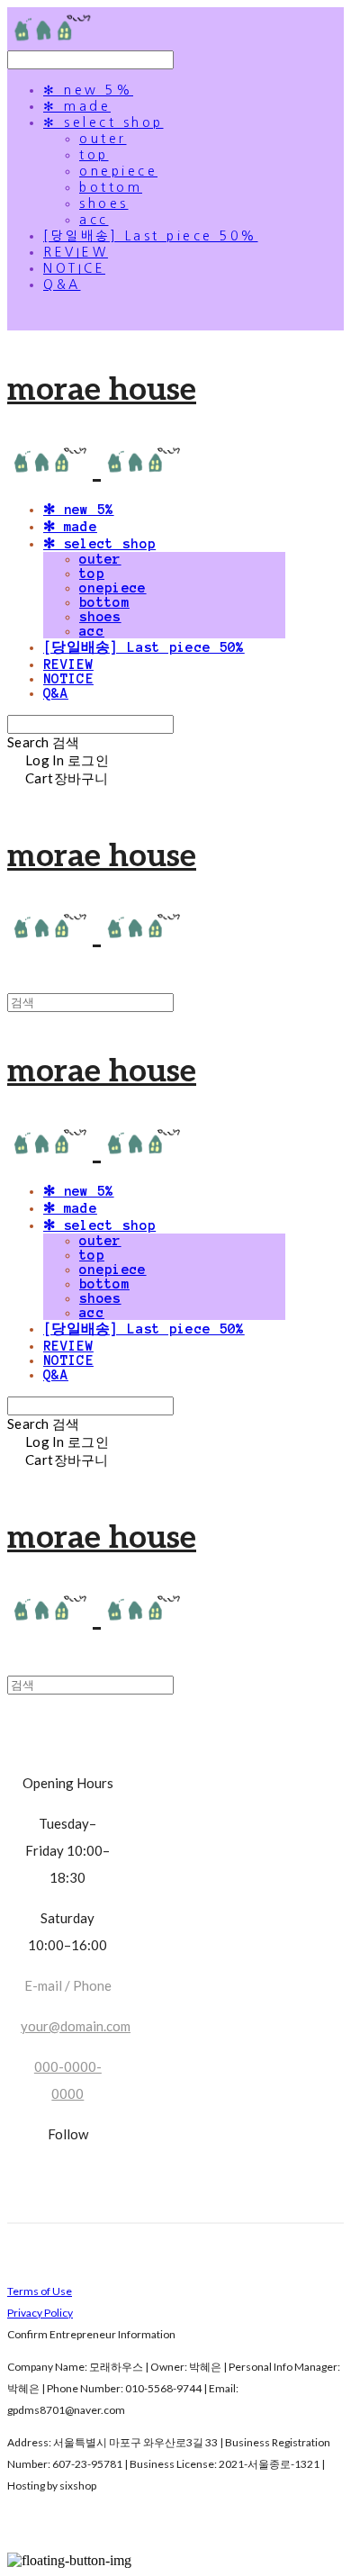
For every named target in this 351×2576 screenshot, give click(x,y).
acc (94, 220)
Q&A (62, 285)
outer (103, 139)
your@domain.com (76, 2026)
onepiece (118, 171)
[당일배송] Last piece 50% (151, 236)
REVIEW (76, 252)
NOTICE (74, 268)
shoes (104, 203)
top (94, 155)
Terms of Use (40, 2291)
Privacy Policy (40, 2313)
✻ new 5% (88, 90)
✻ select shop (103, 122)
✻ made (77, 106)
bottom (111, 187)
